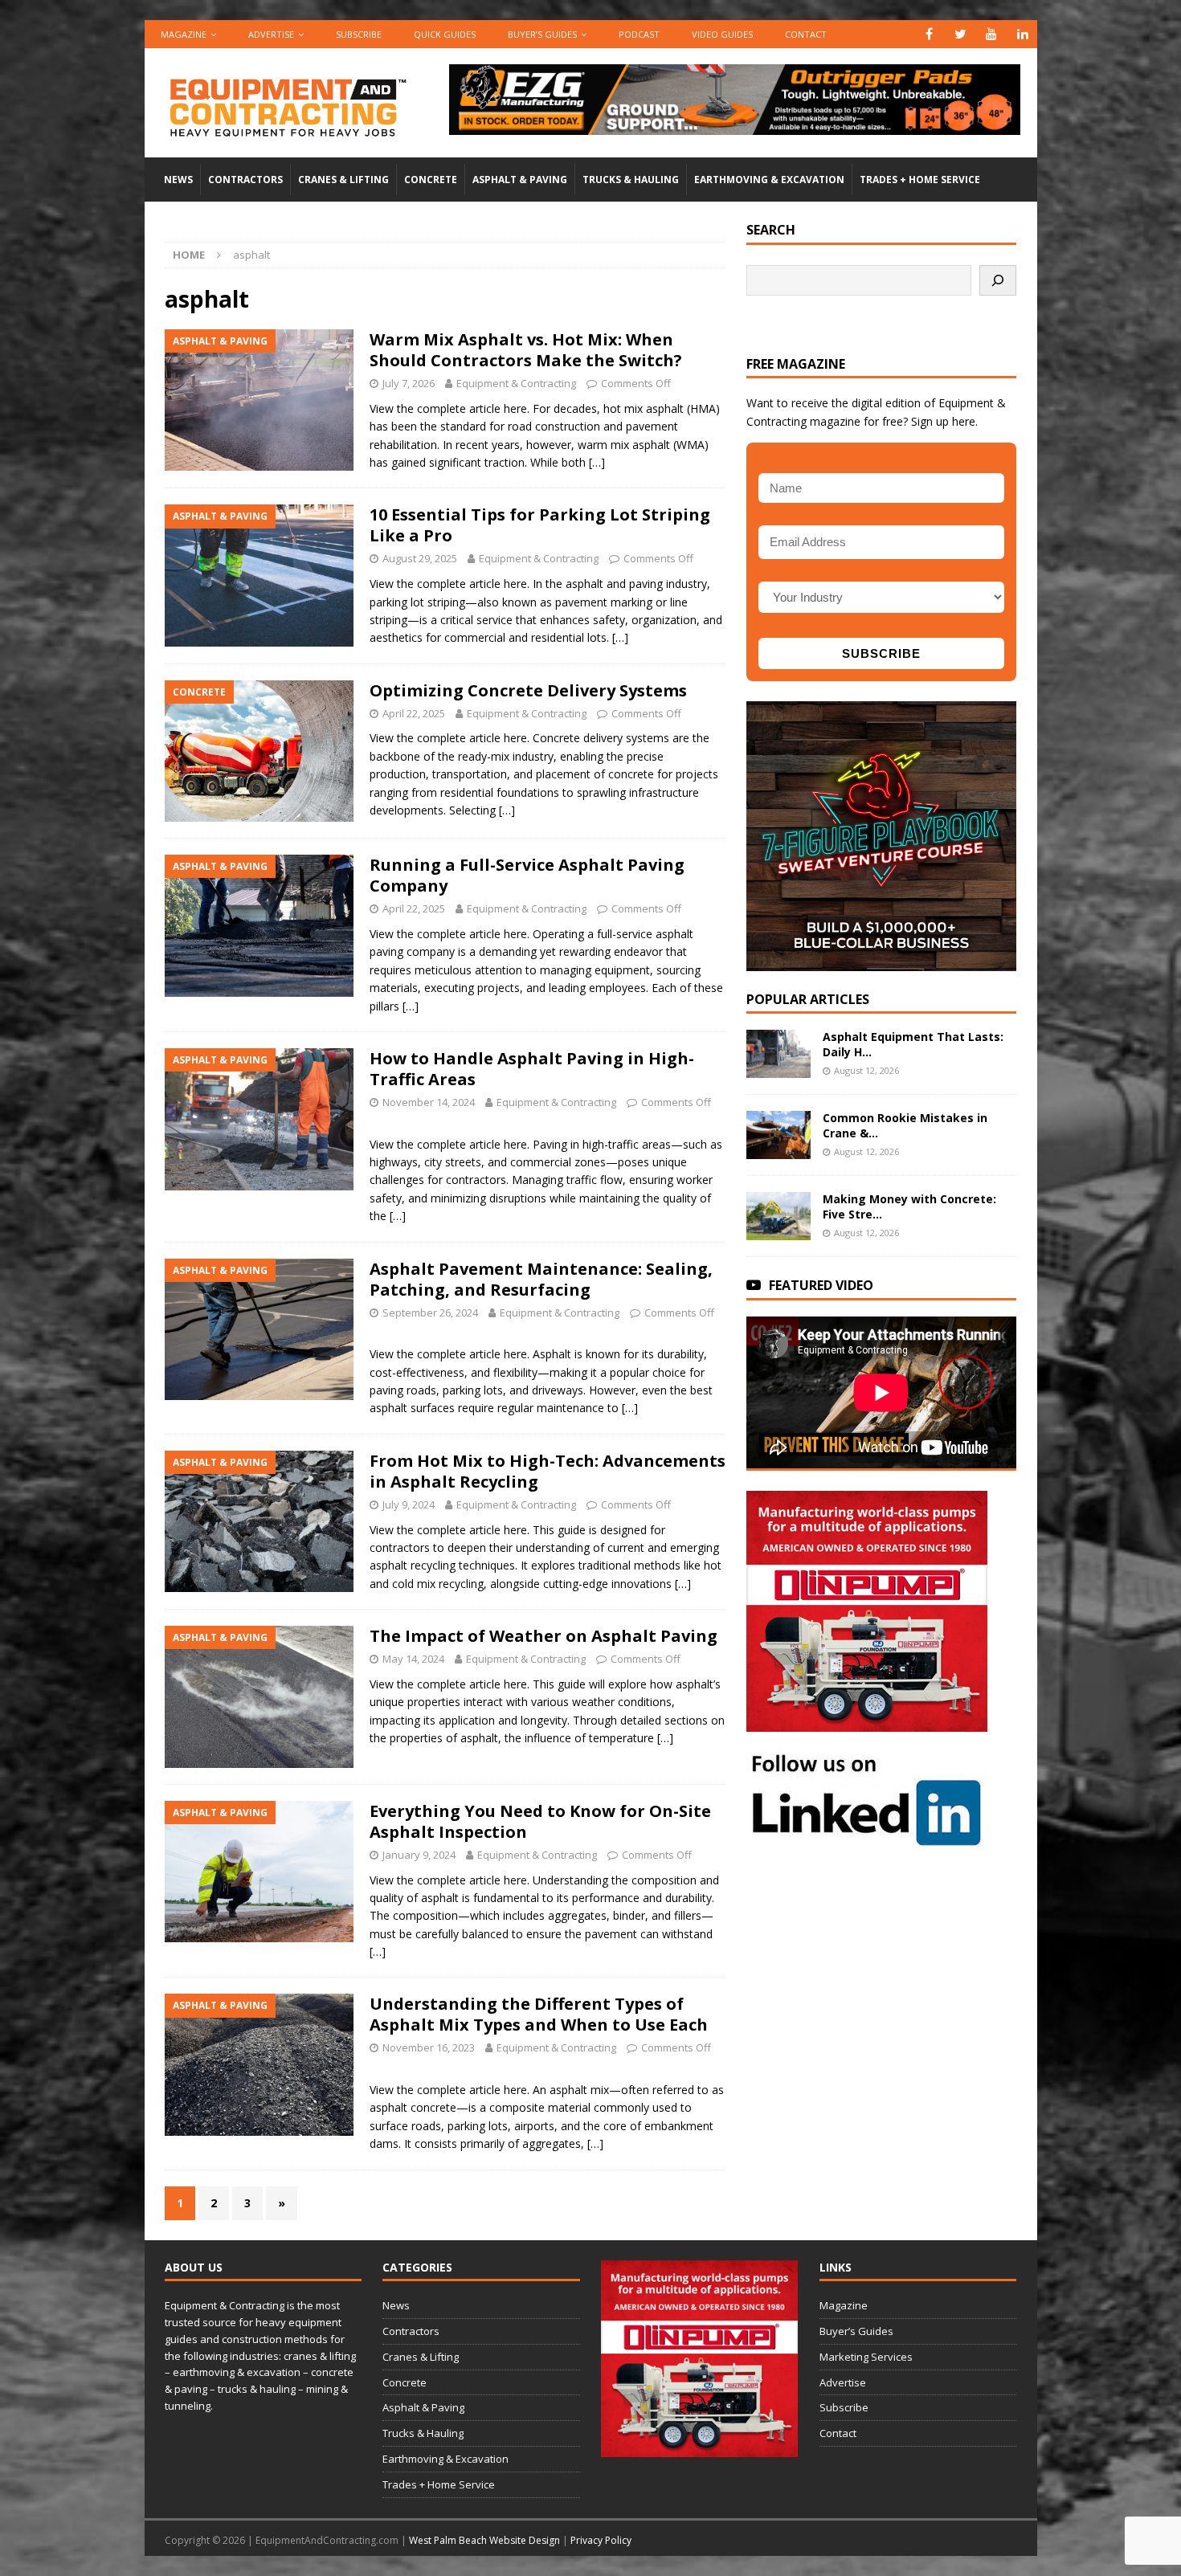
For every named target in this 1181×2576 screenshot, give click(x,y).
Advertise (271, 34)
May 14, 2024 (413, 1659)
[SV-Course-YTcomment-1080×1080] (881, 961)
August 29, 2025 (420, 558)
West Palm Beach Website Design (484, 2540)
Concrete (431, 180)
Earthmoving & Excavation (769, 180)
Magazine (184, 34)
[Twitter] (960, 34)
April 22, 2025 (414, 713)
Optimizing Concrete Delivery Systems (528, 690)
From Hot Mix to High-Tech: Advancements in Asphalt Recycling (548, 1471)
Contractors (245, 180)
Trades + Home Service (920, 180)
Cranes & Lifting (343, 180)
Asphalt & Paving (520, 180)
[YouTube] (992, 34)
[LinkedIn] (1023, 34)
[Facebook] (929, 34)
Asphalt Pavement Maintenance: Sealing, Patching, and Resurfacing (541, 1279)
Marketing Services (866, 2357)
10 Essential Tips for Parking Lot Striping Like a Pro (540, 525)
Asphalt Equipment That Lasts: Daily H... (913, 1044)
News (178, 180)
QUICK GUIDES (445, 34)
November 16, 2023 (429, 2047)
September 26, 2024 (430, 1312)
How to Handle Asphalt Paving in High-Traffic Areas (532, 1069)
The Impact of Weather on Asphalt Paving (544, 1636)
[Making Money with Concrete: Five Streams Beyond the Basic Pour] (778, 1216)
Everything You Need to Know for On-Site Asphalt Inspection (540, 1821)
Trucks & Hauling (631, 180)
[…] (597, 462)
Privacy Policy (601, 2540)
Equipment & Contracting (516, 383)
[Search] (998, 280)
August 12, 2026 (866, 1070)
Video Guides (722, 34)
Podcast (639, 34)
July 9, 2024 (409, 1504)
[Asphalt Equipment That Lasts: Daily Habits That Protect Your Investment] (778, 1054)
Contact (806, 34)
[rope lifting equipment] (867, 1723)
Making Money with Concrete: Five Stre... (909, 1206)
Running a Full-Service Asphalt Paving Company (527, 875)
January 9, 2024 (419, 1855)
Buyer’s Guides (542, 34)
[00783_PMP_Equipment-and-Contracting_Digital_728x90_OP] (735, 126)
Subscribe (359, 34)
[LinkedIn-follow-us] (867, 1840)
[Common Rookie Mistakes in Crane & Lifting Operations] (778, 1135)
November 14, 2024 (429, 1102)
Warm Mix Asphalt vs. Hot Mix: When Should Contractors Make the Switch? (526, 350)
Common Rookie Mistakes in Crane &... (905, 1125)
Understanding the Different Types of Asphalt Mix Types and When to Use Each (539, 2014)
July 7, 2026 (409, 383)
